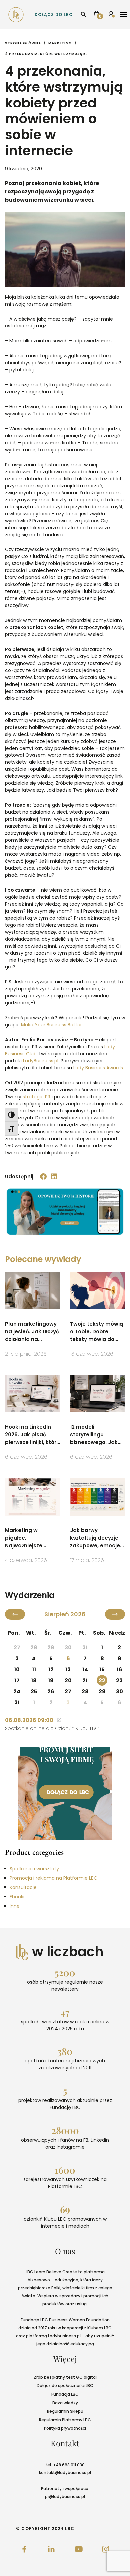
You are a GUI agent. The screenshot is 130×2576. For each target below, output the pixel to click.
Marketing (60, 43)
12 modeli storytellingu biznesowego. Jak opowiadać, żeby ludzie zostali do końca (94, 1435)
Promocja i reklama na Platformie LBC (53, 1878)
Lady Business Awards (98, 1068)
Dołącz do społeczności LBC (65, 2385)
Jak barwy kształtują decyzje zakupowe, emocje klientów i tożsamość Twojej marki (95, 1538)
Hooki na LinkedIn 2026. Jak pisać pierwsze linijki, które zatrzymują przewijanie (32, 1435)
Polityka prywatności (65, 2428)
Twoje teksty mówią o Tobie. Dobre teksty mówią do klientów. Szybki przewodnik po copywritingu (96, 1332)
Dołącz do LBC (54, 14)
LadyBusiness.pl (41, 1061)
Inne (15, 1906)
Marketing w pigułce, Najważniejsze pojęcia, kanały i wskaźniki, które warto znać (26, 1538)
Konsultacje (23, 1887)
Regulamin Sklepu (65, 2411)
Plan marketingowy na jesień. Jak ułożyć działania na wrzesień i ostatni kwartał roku (32, 1332)
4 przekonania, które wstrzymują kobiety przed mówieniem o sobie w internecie (47, 54)
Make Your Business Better (51, 1025)
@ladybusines (69, 2473)
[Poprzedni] (15, 1614)
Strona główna (23, 43)
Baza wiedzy (65, 2403)
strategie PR (36, 1097)
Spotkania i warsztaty (34, 1869)
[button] (44, 1177)
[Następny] (115, 1614)
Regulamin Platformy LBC (65, 2420)
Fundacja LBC (65, 2394)
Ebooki (17, 1897)
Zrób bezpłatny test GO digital (65, 2377)
